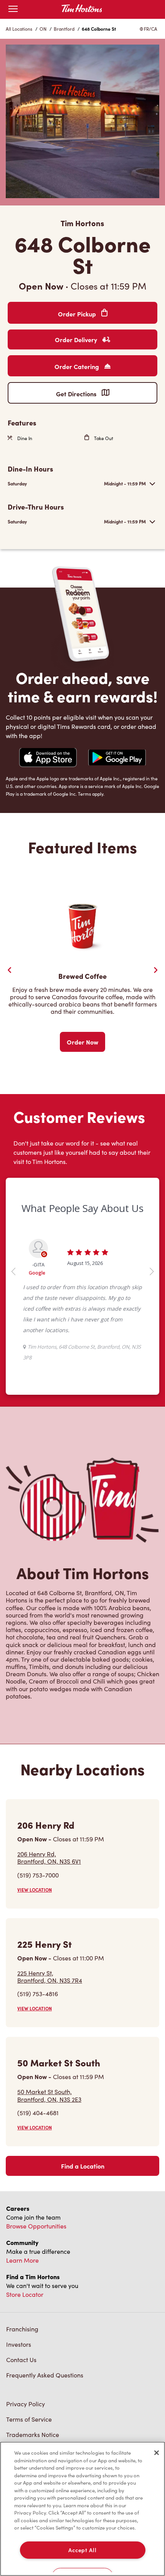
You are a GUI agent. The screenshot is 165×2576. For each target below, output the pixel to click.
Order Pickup (78, 314)
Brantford (64, 29)
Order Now (82, 1042)
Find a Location (83, 2166)
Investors (19, 2344)
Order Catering (78, 366)
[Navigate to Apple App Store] (48, 758)
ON (43, 29)
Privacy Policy (26, 2404)
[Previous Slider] (10, 970)
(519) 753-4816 (38, 1994)
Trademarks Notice (33, 2434)
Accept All (82, 2550)
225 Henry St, (50, 1977)
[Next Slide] (155, 970)
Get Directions (77, 394)
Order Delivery (77, 339)
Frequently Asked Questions (45, 2375)
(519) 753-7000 (38, 1875)
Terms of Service (29, 2419)
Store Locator (25, 2294)
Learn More (22, 2260)
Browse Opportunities (36, 2226)
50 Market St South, (49, 2095)
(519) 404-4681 (38, 2113)
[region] (82, 2509)
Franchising (22, 2329)
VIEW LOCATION (35, 1890)
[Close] (157, 2453)
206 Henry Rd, (49, 1858)
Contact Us (21, 2360)
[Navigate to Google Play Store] (117, 758)
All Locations (19, 29)
